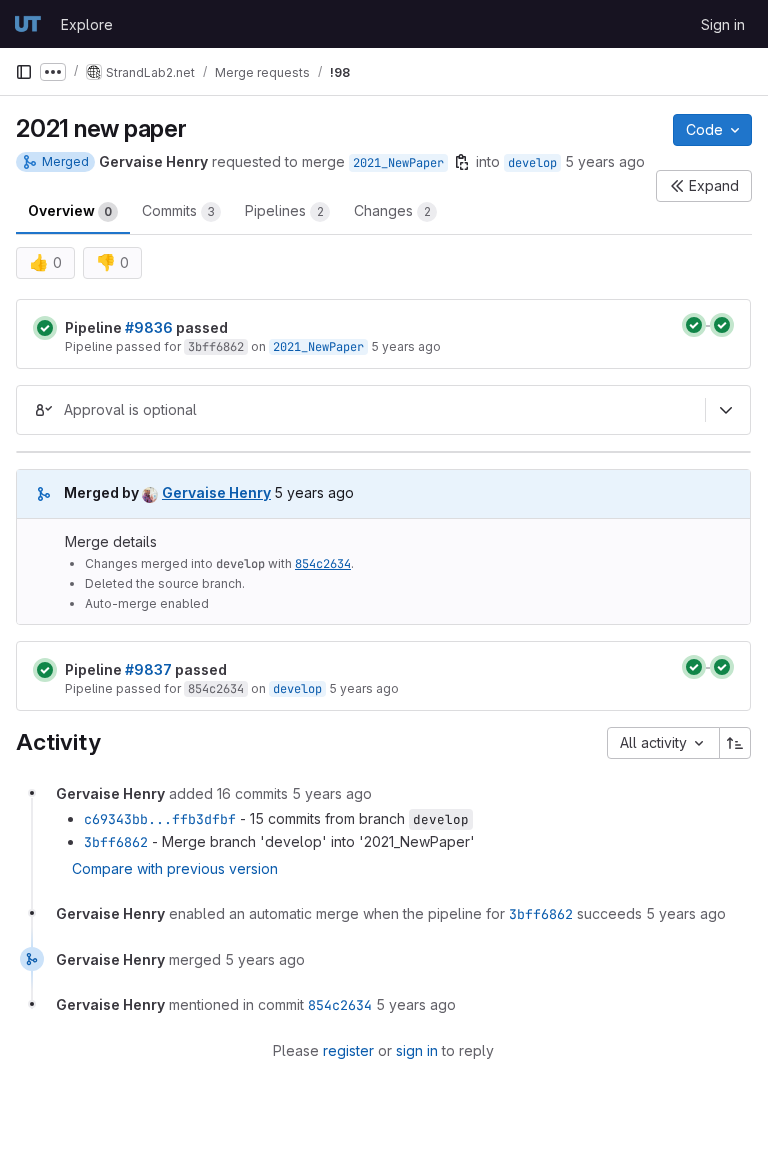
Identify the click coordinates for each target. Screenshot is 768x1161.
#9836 (149, 327)
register (348, 1050)
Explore (87, 24)
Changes (392, 210)
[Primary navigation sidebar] (24, 72)
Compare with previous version (175, 868)
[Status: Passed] (45, 328)
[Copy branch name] (462, 162)
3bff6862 (216, 347)
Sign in (723, 24)
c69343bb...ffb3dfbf (160, 819)
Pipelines (284, 210)
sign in (417, 1050)
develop (532, 163)
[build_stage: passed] (694, 325)
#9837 (148, 669)
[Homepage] (28, 24)
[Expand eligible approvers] (726, 410)
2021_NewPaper (398, 163)
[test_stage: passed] (722, 325)
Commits (178, 210)
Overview (70, 210)
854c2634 (323, 564)
